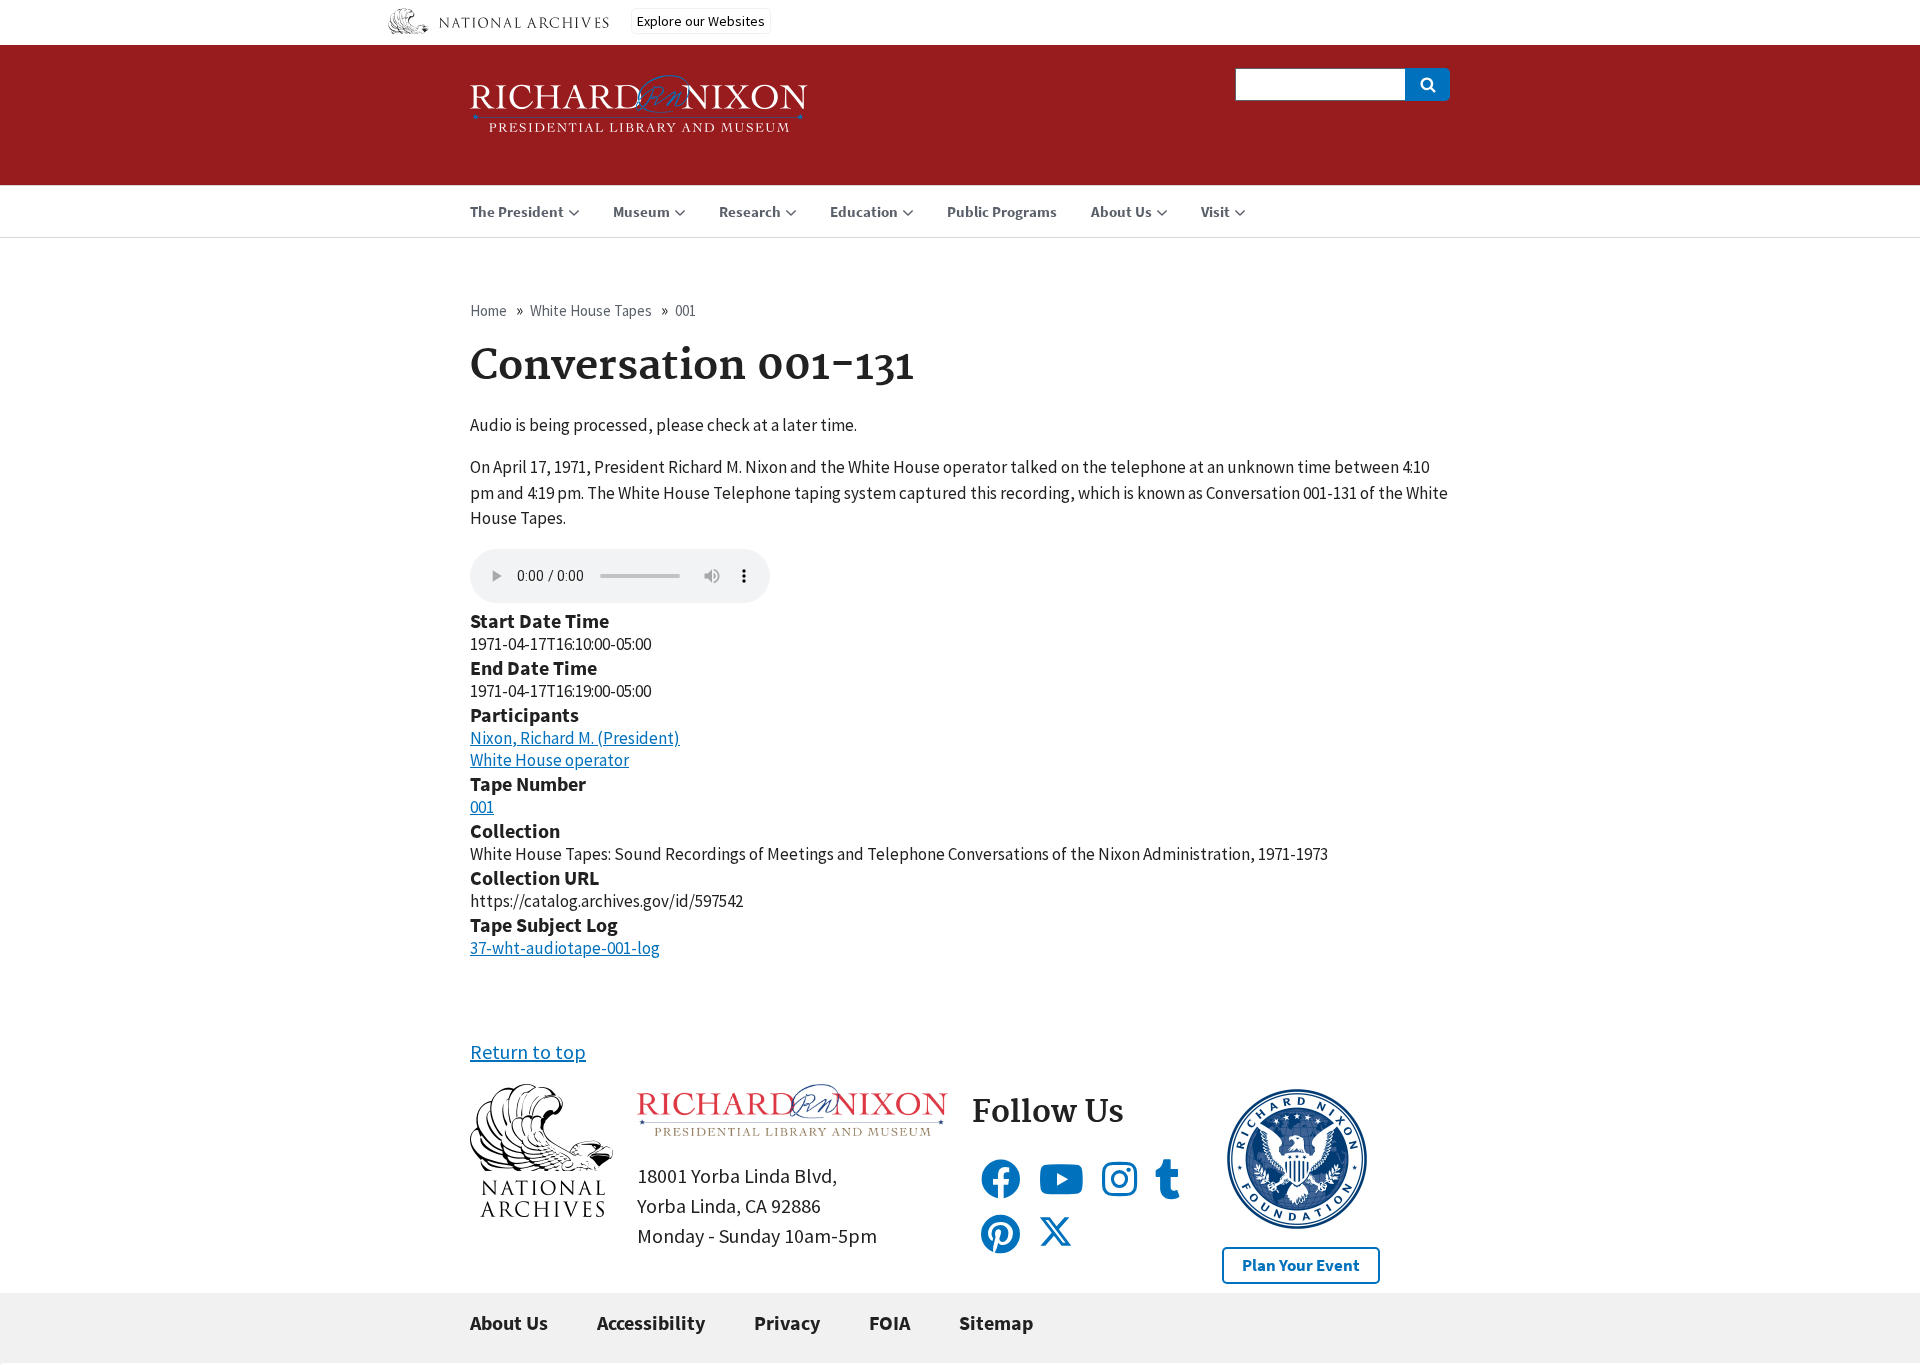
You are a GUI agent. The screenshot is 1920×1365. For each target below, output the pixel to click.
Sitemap (996, 1322)
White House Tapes (591, 310)
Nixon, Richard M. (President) (575, 738)
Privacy (787, 1322)
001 (685, 310)
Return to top (528, 1051)
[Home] (639, 112)
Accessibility (651, 1322)
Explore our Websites (701, 21)
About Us (509, 1322)
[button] (541, 1209)
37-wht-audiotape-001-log (565, 948)
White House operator (549, 760)
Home (488, 310)
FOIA (889, 1322)
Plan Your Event (1301, 1265)
